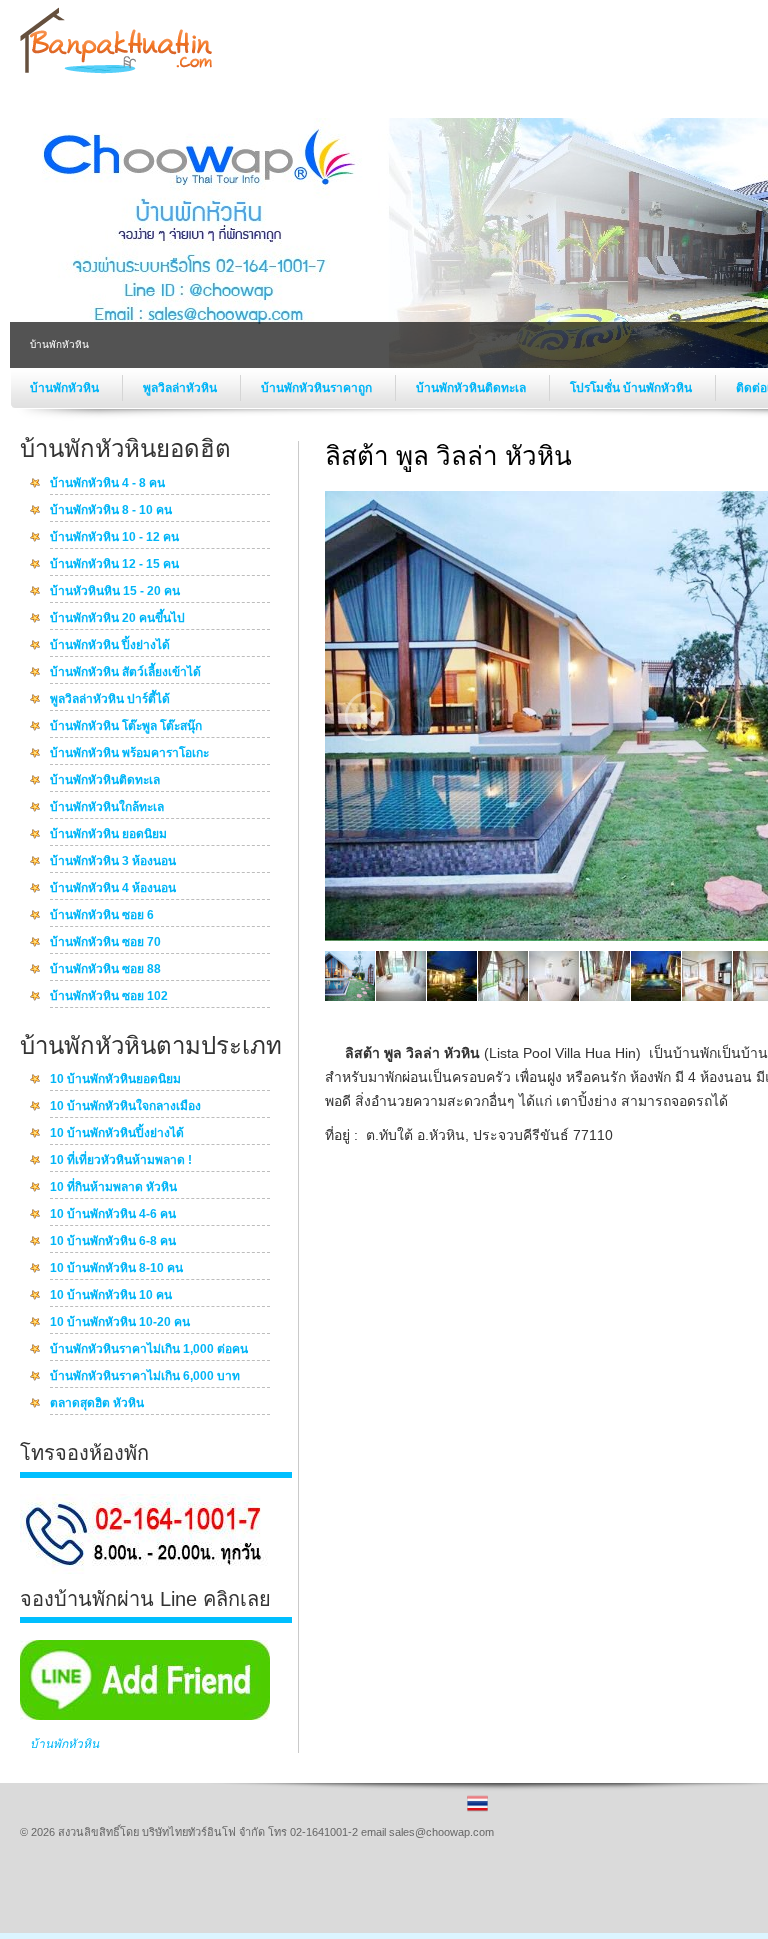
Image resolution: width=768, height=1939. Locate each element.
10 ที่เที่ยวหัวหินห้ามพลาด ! (121, 1161)
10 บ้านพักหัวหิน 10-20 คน (120, 1323)
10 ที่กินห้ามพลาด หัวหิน (113, 1188)
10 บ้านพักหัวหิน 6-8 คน (113, 1242)
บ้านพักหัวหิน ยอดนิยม (108, 835)
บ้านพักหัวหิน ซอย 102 (109, 997)
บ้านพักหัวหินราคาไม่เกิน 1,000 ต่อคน (149, 1350)
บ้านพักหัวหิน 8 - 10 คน (111, 511)
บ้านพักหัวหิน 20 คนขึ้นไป (117, 619)
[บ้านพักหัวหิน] (115, 71)
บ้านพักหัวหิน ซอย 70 (105, 943)
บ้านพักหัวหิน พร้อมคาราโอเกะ (129, 754)
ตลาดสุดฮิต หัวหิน (97, 1404)
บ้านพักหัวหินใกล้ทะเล (107, 808)
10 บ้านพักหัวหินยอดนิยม (115, 1080)
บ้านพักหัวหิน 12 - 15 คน (114, 565)
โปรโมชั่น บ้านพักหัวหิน (632, 388)
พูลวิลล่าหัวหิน (181, 388)
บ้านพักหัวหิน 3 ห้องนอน (113, 862)
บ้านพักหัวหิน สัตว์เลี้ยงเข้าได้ (125, 673)
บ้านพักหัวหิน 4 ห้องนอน (113, 889)
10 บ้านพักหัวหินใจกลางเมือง (125, 1107)
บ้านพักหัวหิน (66, 388)
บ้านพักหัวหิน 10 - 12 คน (114, 538)
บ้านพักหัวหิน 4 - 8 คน (107, 484)
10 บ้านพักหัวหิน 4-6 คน (113, 1215)
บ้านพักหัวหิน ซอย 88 (105, 970)
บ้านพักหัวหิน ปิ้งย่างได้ (110, 646)
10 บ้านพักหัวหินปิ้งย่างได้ (117, 1134)
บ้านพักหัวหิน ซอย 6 (102, 916)
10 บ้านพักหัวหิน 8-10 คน (116, 1269)
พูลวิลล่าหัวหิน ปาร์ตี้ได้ (110, 700)
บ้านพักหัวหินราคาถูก (318, 388)
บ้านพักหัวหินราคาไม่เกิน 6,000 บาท (145, 1377)
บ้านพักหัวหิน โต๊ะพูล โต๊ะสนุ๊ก (126, 727)
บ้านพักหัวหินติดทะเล (472, 388)
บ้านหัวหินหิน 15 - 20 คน (115, 592)
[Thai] (477, 1810)
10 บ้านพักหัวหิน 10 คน (111, 1296)
